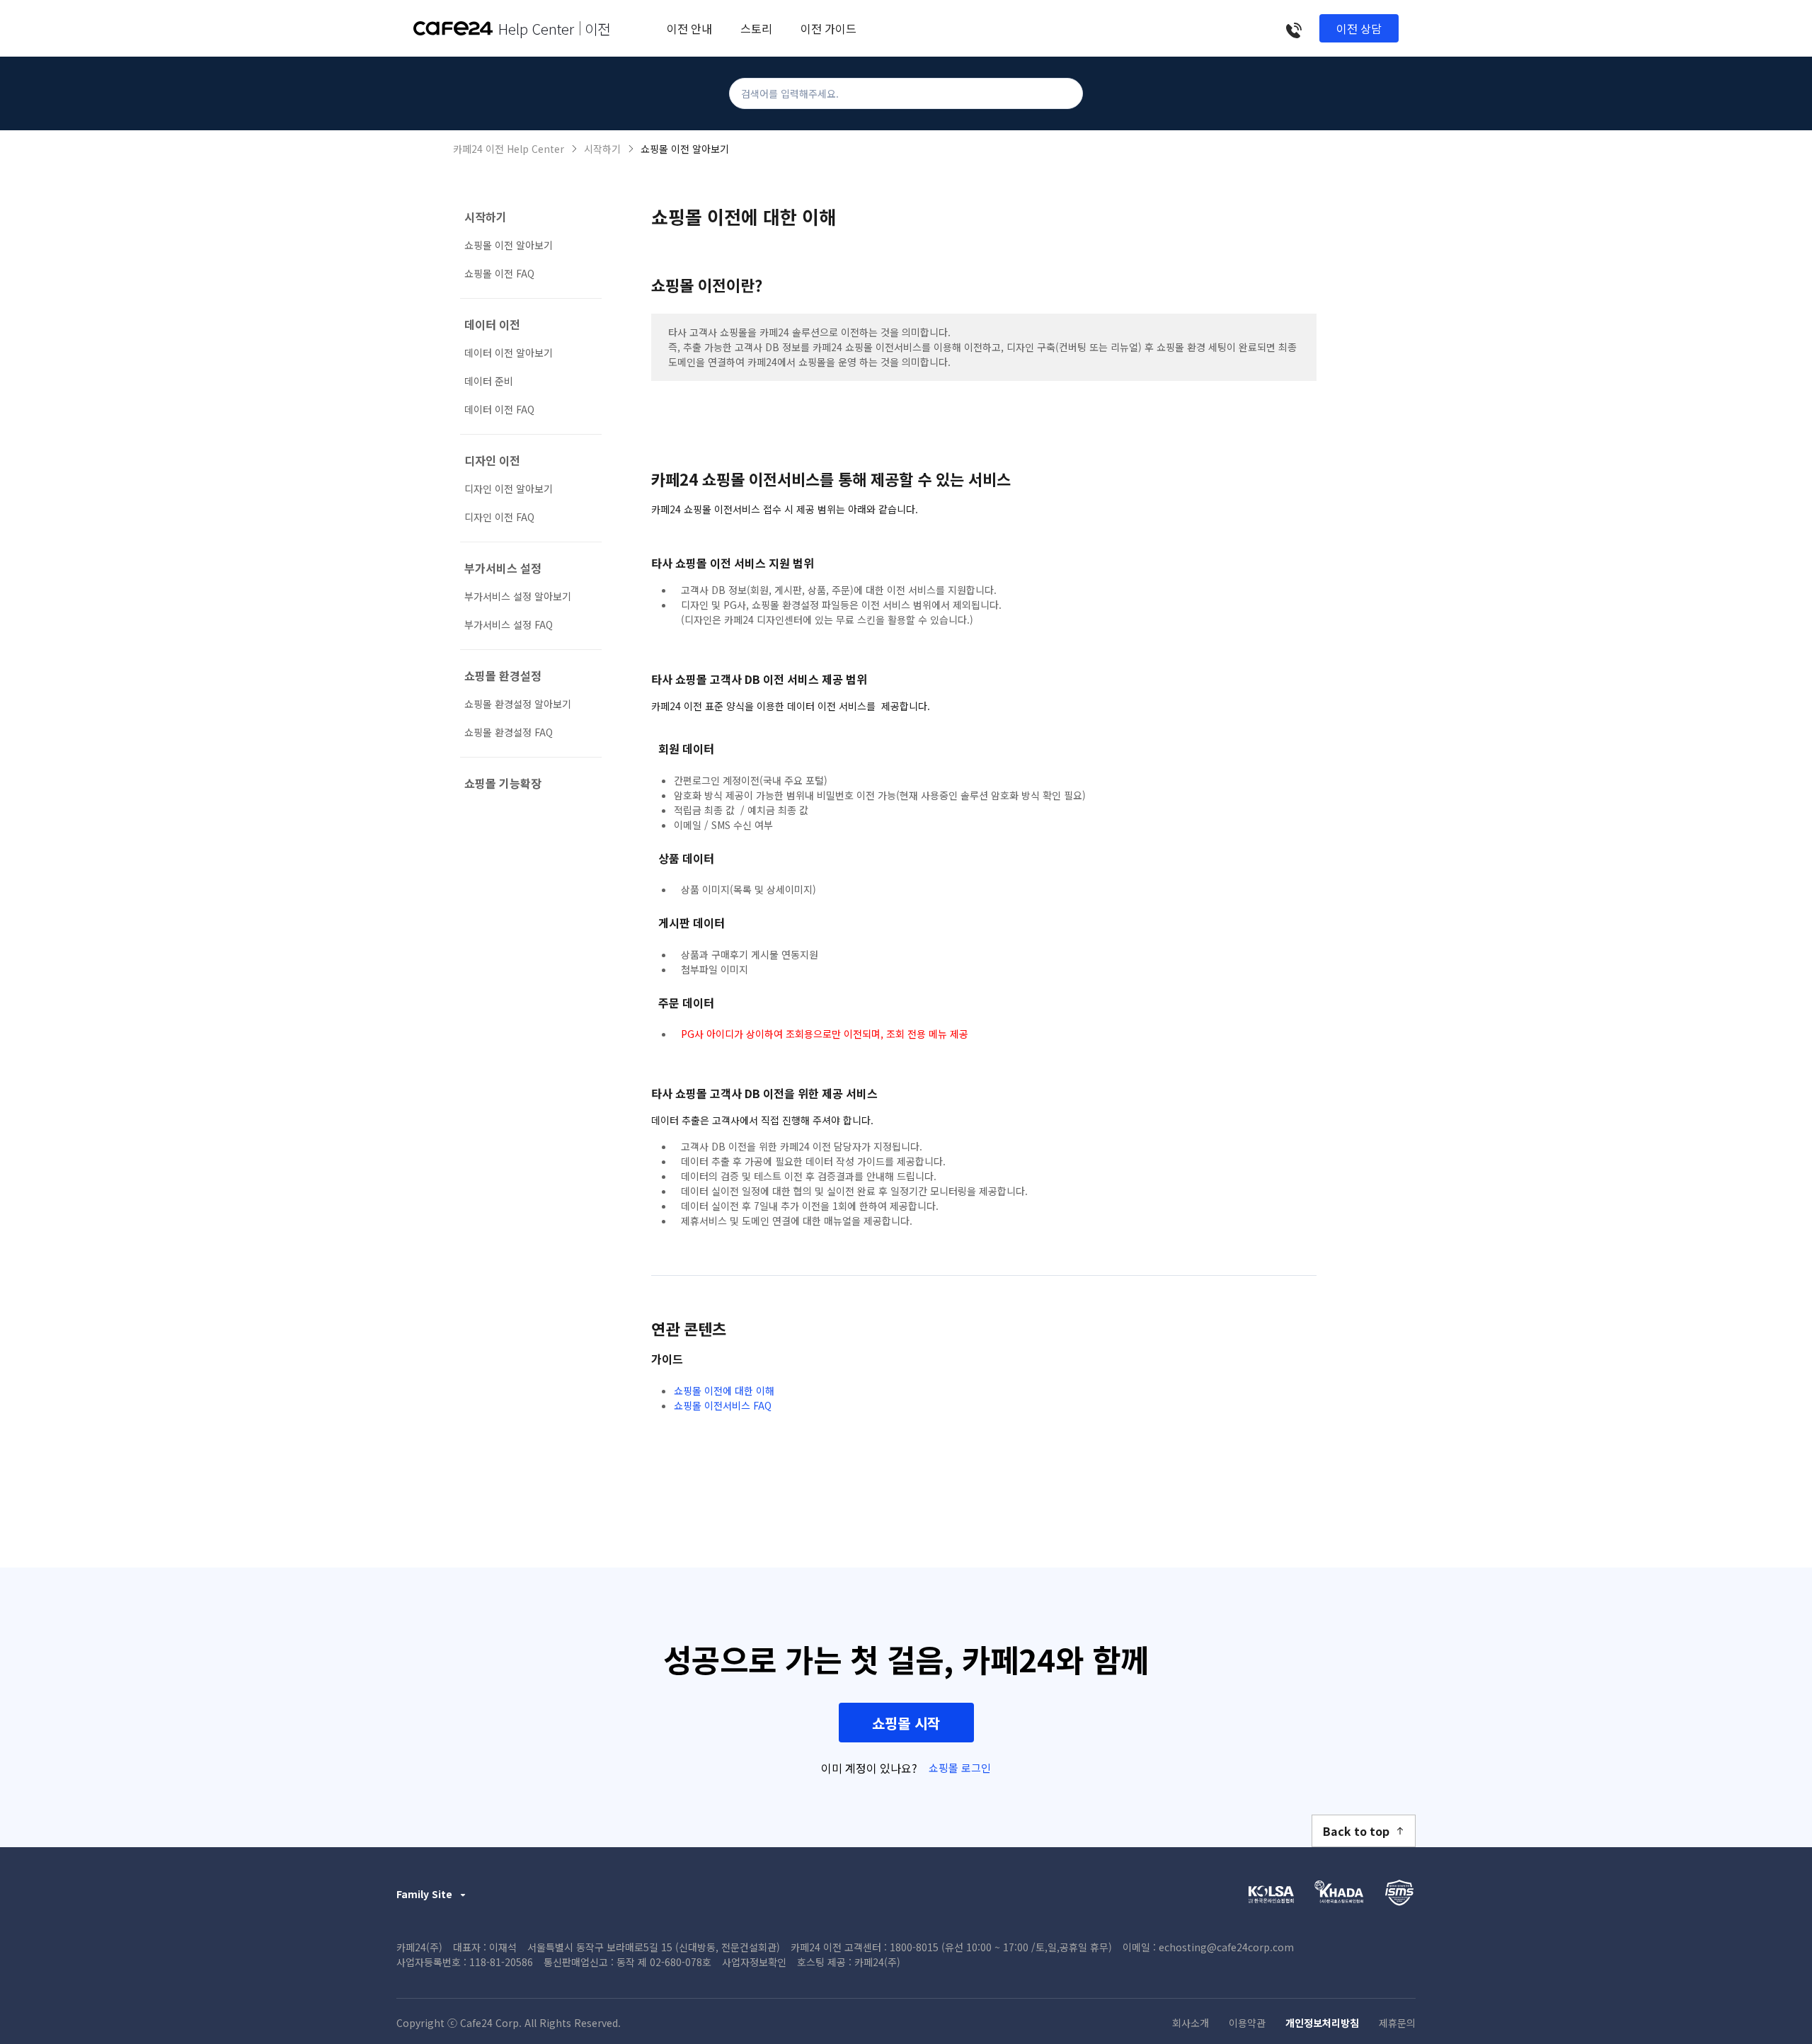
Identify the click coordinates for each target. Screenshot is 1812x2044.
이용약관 (1247, 2023)
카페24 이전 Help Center (509, 149)
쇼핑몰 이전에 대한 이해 (724, 1391)
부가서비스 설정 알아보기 (518, 596)
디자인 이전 (492, 460)
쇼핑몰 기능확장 (503, 783)
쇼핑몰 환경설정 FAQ (509, 732)
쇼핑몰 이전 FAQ (499, 273)
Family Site (424, 1894)
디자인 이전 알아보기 (509, 489)
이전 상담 (1359, 28)
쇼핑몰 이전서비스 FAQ (723, 1405)
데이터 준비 (489, 381)
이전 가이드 (828, 28)
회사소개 (1191, 2023)
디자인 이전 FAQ (499, 517)
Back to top (1356, 1831)
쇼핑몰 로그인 (960, 1768)
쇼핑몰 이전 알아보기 (685, 149)
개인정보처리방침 (1322, 2023)
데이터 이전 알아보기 (509, 353)
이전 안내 (689, 28)
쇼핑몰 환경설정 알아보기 (518, 704)
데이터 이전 (492, 324)
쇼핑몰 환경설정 (503, 675)
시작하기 (602, 149)
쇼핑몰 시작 (906, 1723)
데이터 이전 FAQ (499, 409)
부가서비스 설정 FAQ (509, 624)
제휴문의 (1397, 2023)
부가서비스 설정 (503, 568)
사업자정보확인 (754, 1962)
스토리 (756, 28)
